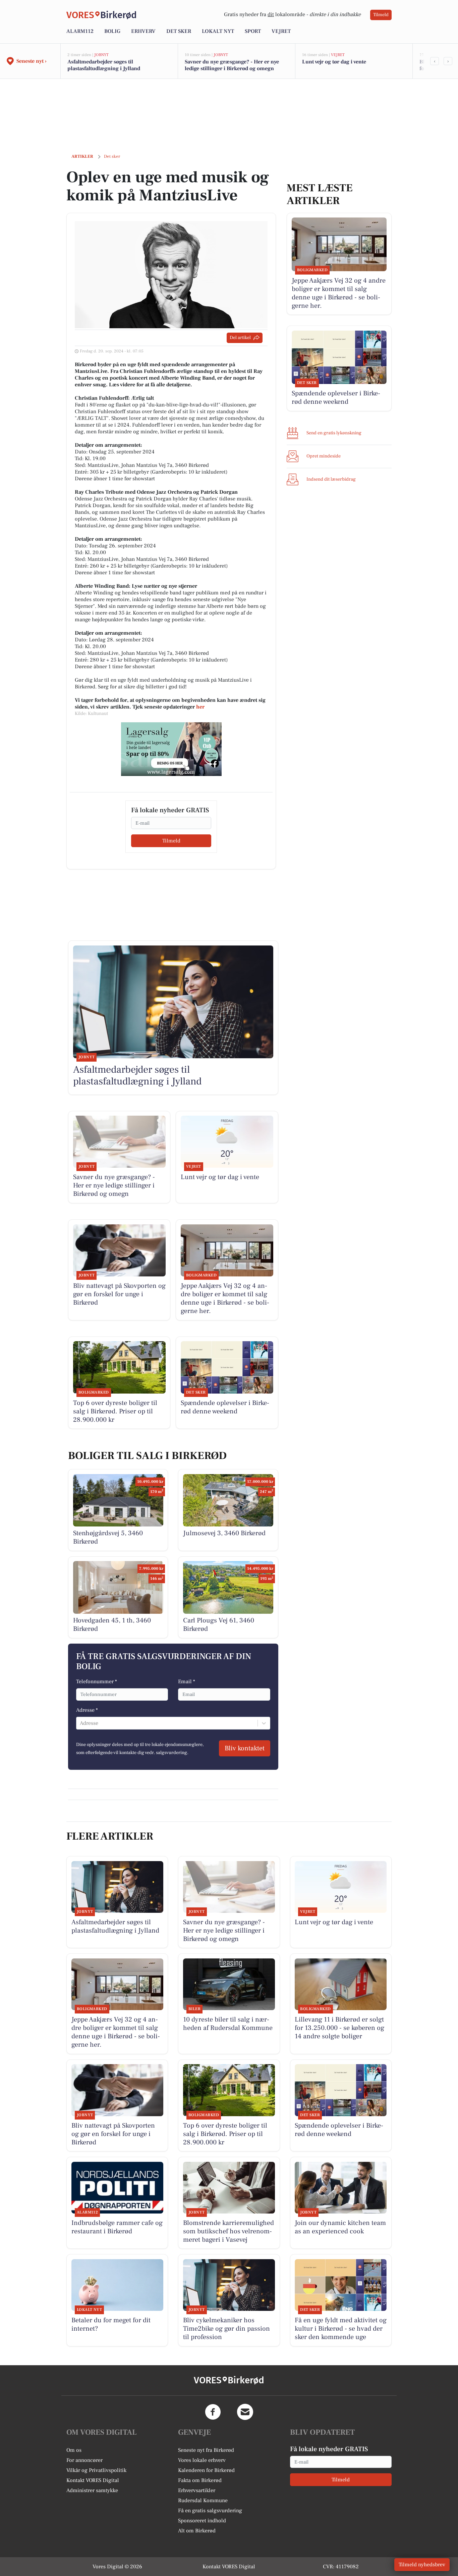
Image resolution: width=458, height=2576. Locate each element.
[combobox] (80, 1723)
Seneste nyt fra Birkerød (206, 2450)
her (200, 707)
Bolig (112, 31)
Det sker (179, 31)
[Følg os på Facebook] (213, 2412)
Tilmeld (381, 15)
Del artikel (240, 338)
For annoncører (84, 2460)
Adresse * (87, 1710)
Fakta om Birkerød (200, 2480)
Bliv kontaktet (245, 1748)
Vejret (281, 31)
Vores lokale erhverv (202, 2460)
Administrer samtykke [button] (92, 2490)
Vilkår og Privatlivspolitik (96, 2470)
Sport (253, 31)
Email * (187, 1682)
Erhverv (143, 31)
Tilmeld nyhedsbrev (422, 2565)
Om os (74, 2450)
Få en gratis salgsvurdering (210, 2511)
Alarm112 (80, 31)
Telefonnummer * (97, 1682)
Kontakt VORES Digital (93, 2480)
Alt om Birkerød (197, 2531)
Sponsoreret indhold (202, 2521)
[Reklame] (171, 749)
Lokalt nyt (218, 31)
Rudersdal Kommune (203, 2500)
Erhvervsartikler (197, 2490)
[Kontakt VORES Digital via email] (245, 2412)
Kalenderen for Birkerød (206, 2470)
